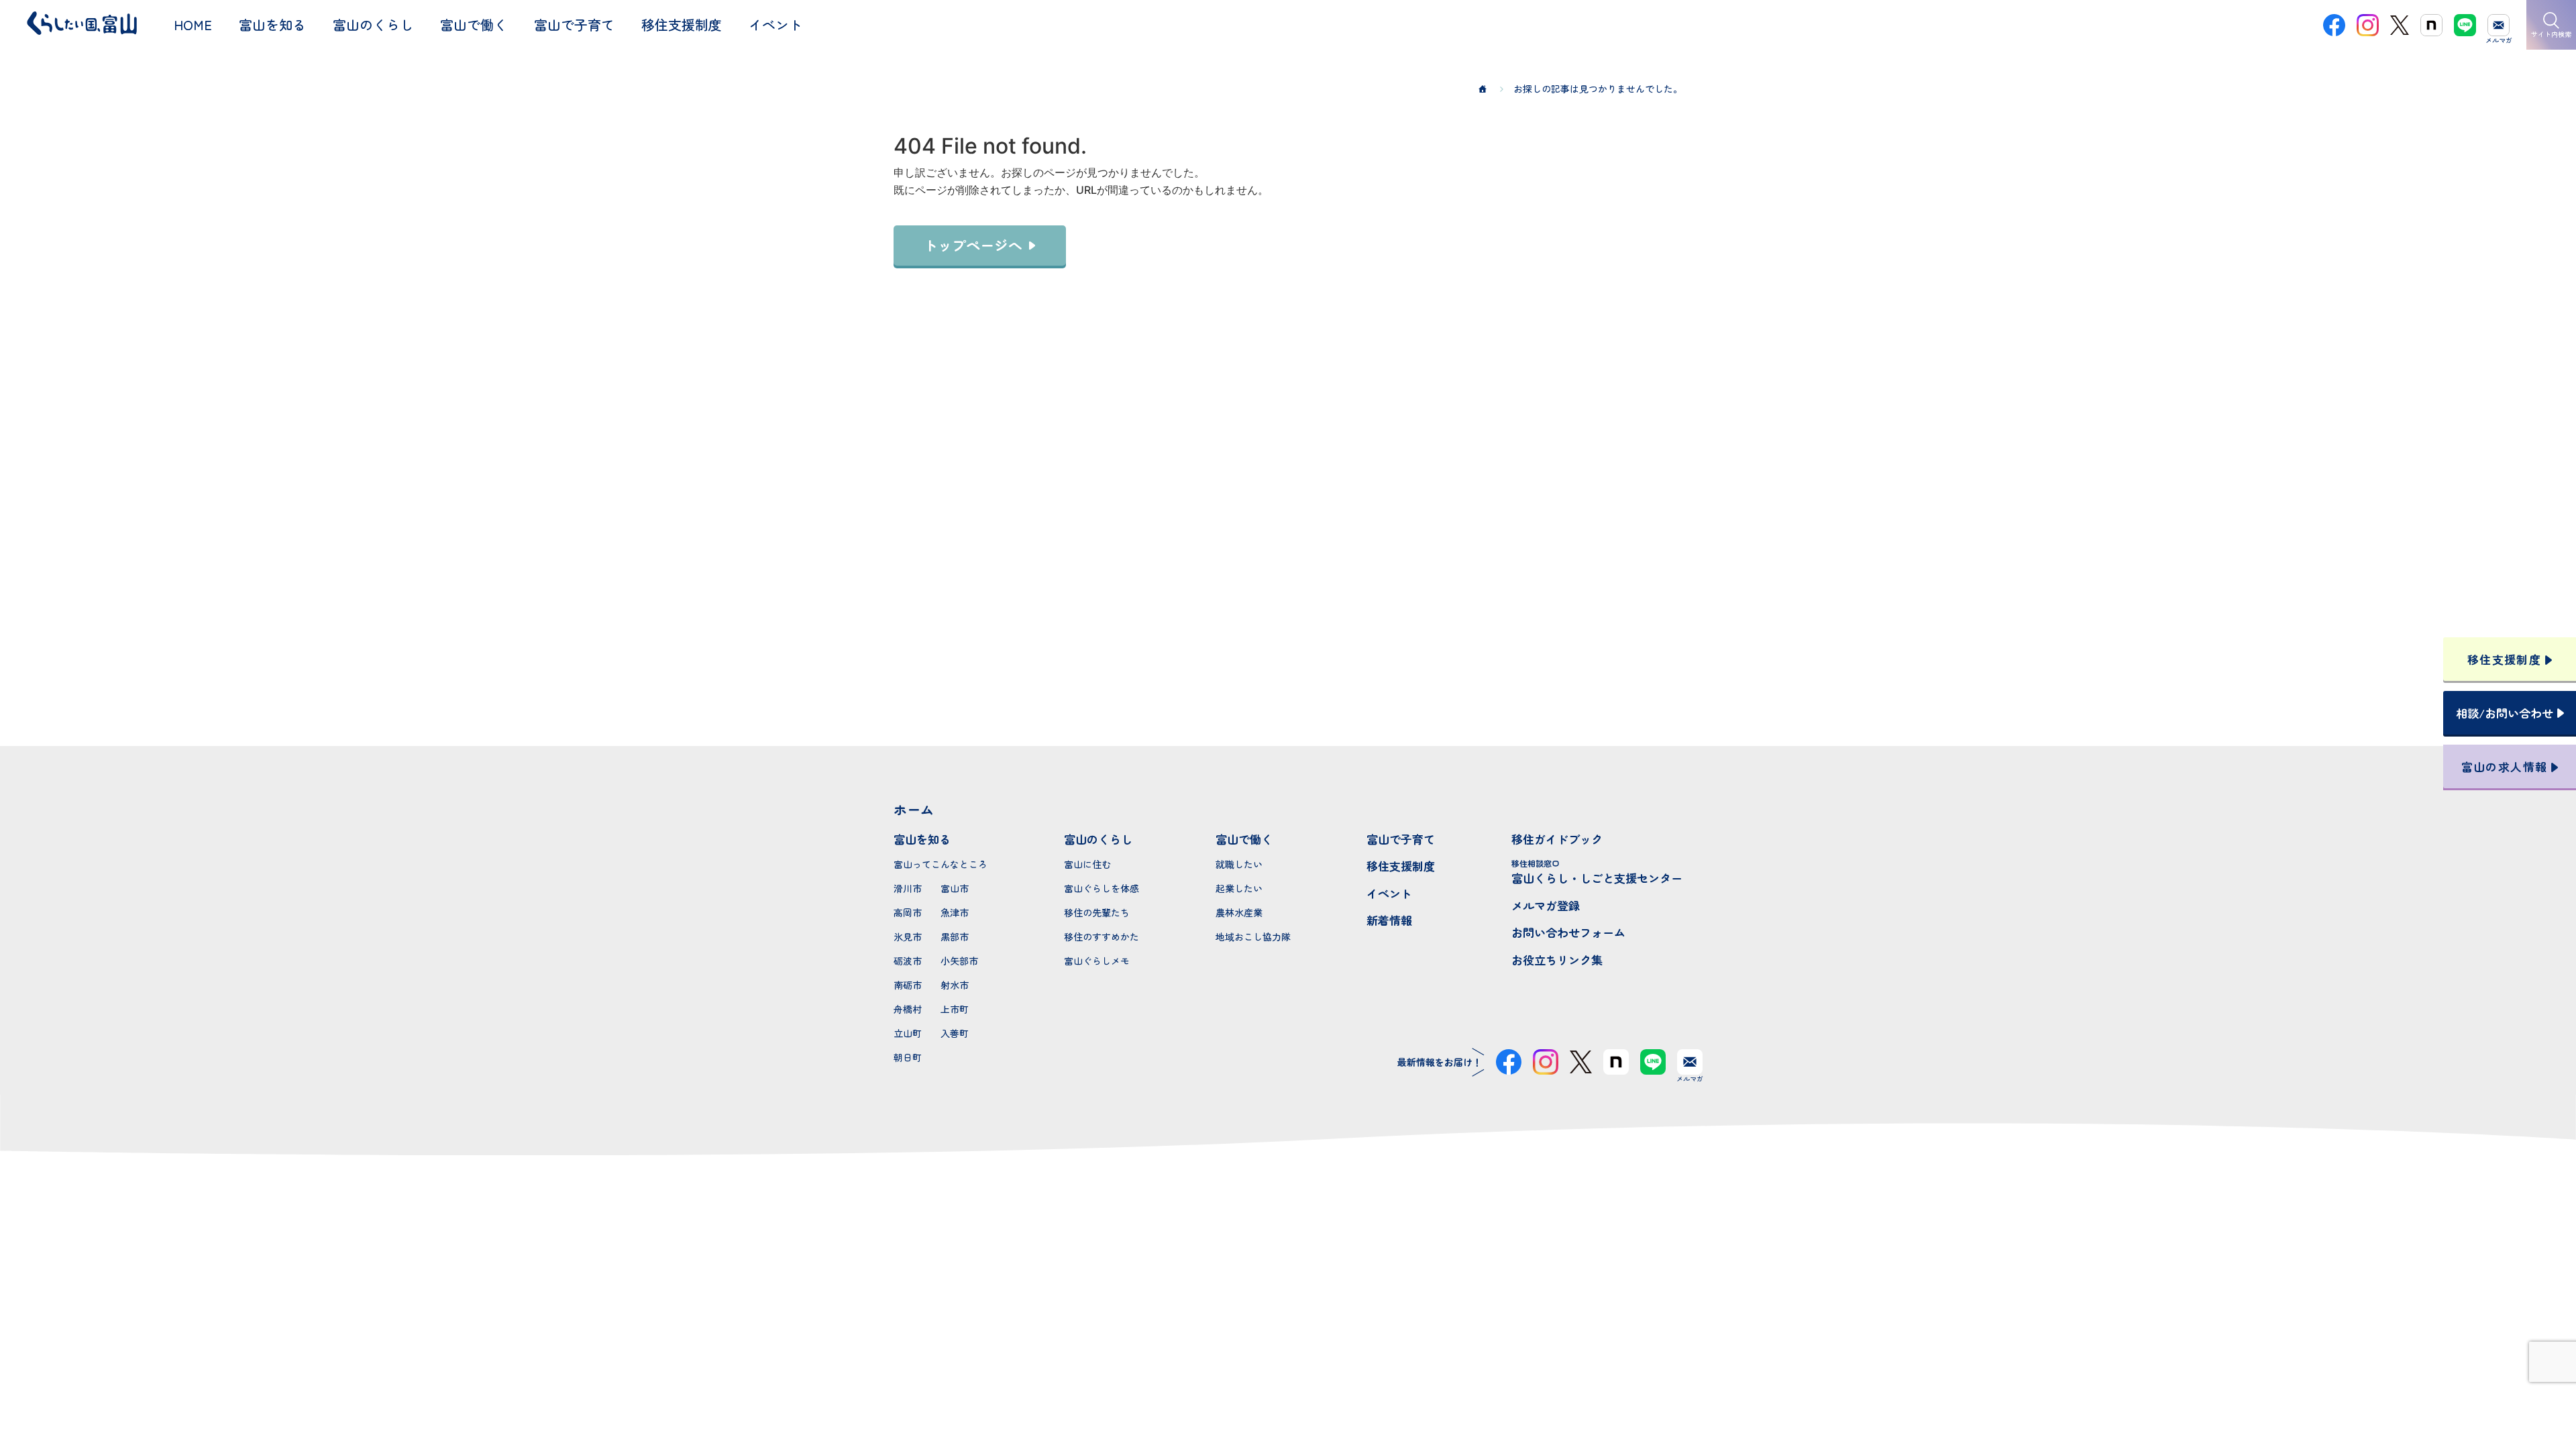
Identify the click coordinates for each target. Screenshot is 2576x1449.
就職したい (1239, 864)
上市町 (955, 1009)
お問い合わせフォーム (1568, 932)
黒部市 (955, 936)
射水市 (955, 985)
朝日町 (908, 1057)
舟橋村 (908, 1009)
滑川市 (908, 888)
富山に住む (1087, 864)
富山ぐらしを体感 (1102, 888)
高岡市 (908, 912)
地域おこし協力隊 (1253, 936)
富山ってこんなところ (941, 864)
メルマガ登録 (1546, 905)
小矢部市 (959, 961)
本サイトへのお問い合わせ (1288, 1303)
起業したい (1239, 888)
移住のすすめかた (1102, 936)
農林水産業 (1239, 912)
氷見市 (908, 936)
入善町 (955, 1033)
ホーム (914, 809)
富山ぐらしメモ (1097, 961)
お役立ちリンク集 (1557, 960)
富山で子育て (1401, 839)
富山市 (955, 888)
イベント (1389, 893)
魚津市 (955, 912)
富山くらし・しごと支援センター (1597, 872)
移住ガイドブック (1557, 839)
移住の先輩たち (1097, 912)
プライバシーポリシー (1288, 1391)
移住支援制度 (1401, 866)
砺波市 (908, 961)
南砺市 (908, 985)
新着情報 (1389, 920)
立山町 (908, 1033)
